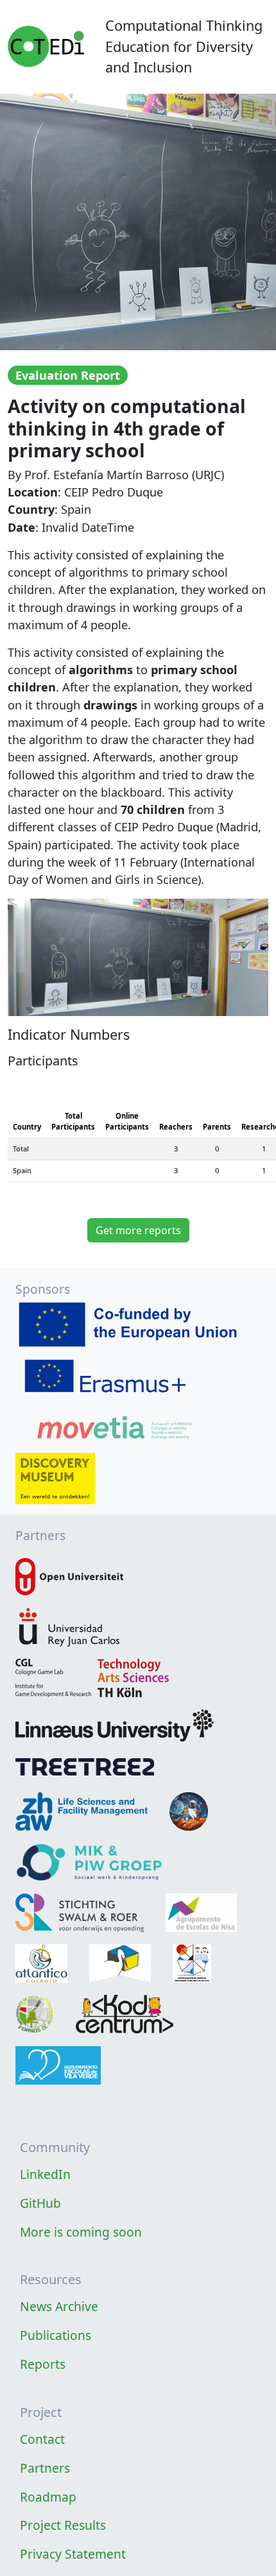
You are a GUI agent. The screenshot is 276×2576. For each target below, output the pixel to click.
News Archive (59, 2306)
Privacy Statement (73, 2554)
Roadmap (48, 2497)
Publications (56, 2335)
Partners (45, 2468)
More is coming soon (81, 2232)
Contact (42, 2439)
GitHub (40, 2203)
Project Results (63, 2525)
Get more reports (138, 1230)
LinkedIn (45, 2174)
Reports (43, 2364)
